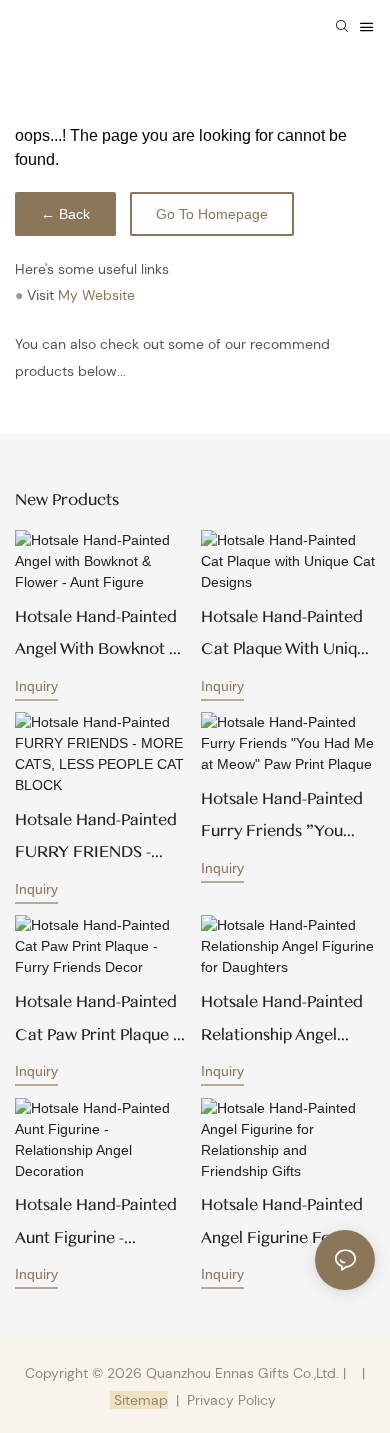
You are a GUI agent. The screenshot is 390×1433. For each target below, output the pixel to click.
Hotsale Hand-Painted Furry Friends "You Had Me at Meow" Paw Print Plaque (286, 818)
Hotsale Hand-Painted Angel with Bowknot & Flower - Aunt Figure (98, 636)
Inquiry (36, 686)
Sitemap (139, 1400)
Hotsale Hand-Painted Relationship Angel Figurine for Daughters (287, 1021)
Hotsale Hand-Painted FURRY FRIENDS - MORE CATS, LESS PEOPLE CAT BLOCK (96, 839)
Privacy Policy (231, 1400)
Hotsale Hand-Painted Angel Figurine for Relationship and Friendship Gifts (282, 1224)
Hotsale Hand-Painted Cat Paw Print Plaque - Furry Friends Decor (96, 1021)
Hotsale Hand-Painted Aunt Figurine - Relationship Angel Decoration (96, 1224)
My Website (96, 295)
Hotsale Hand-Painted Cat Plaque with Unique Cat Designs (288, 636)
